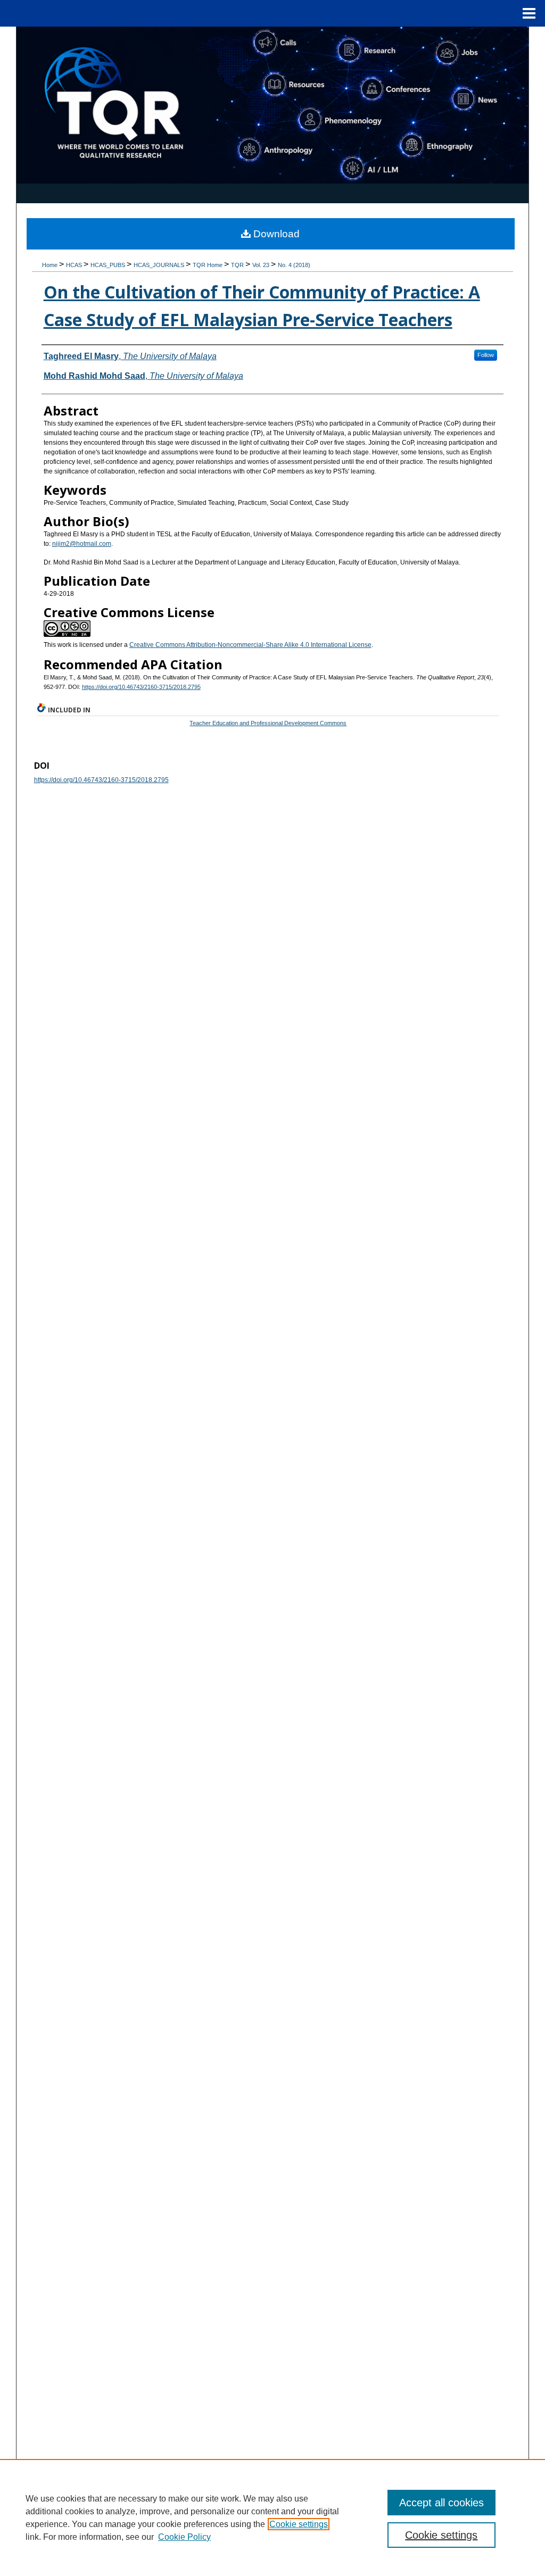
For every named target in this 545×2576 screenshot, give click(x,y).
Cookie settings (299, 2524)
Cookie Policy (184, 2537)
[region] (272, 2517)
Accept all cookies (441, 2503)
